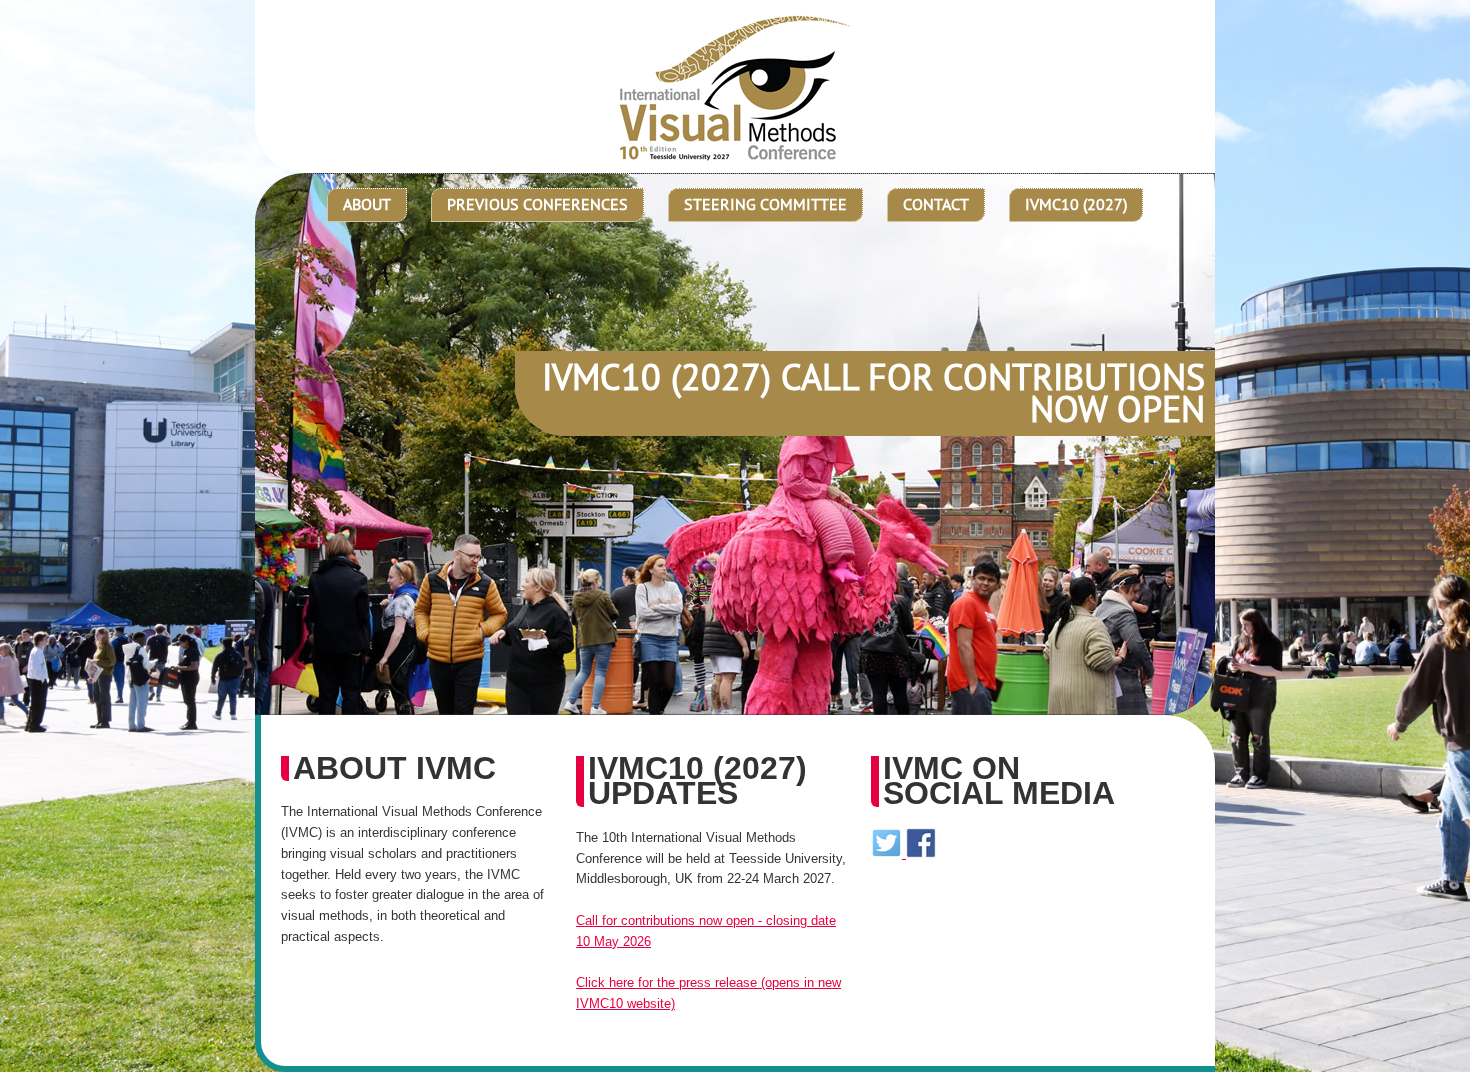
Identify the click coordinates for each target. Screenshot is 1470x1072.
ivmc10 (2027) (1076, 204)
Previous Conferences (537, 204)
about (367, 204)
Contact (936, 204)
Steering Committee (765, 204)
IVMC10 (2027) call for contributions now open (873, 393)
